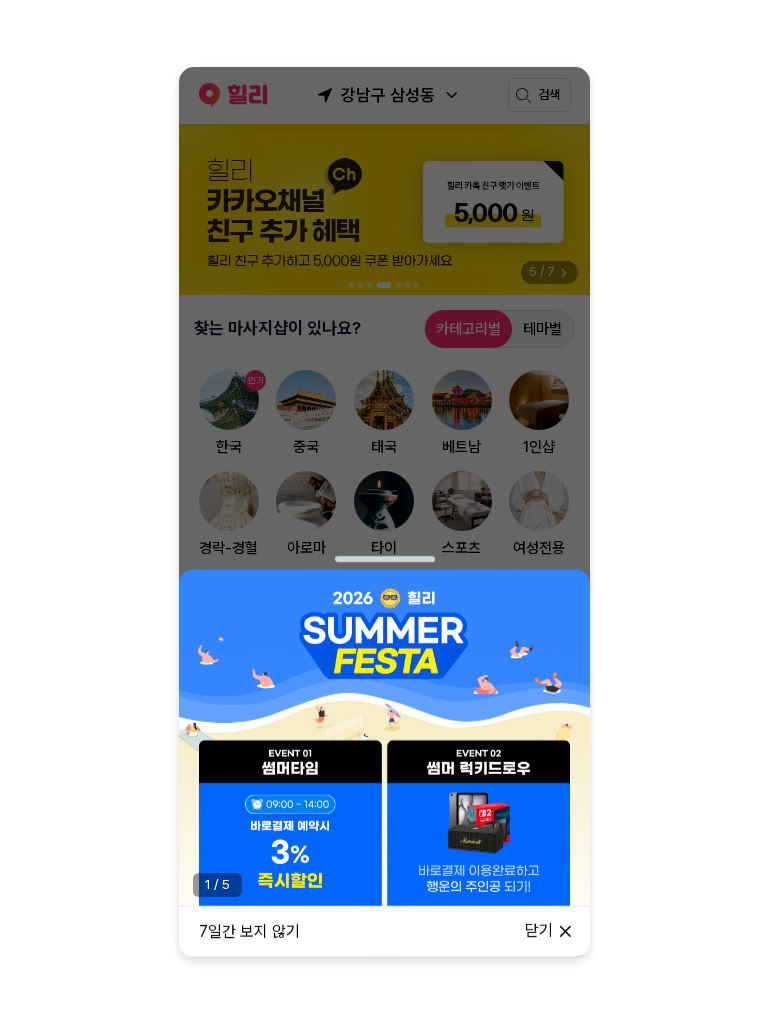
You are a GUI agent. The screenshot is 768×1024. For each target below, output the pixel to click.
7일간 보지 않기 (249, 931)
